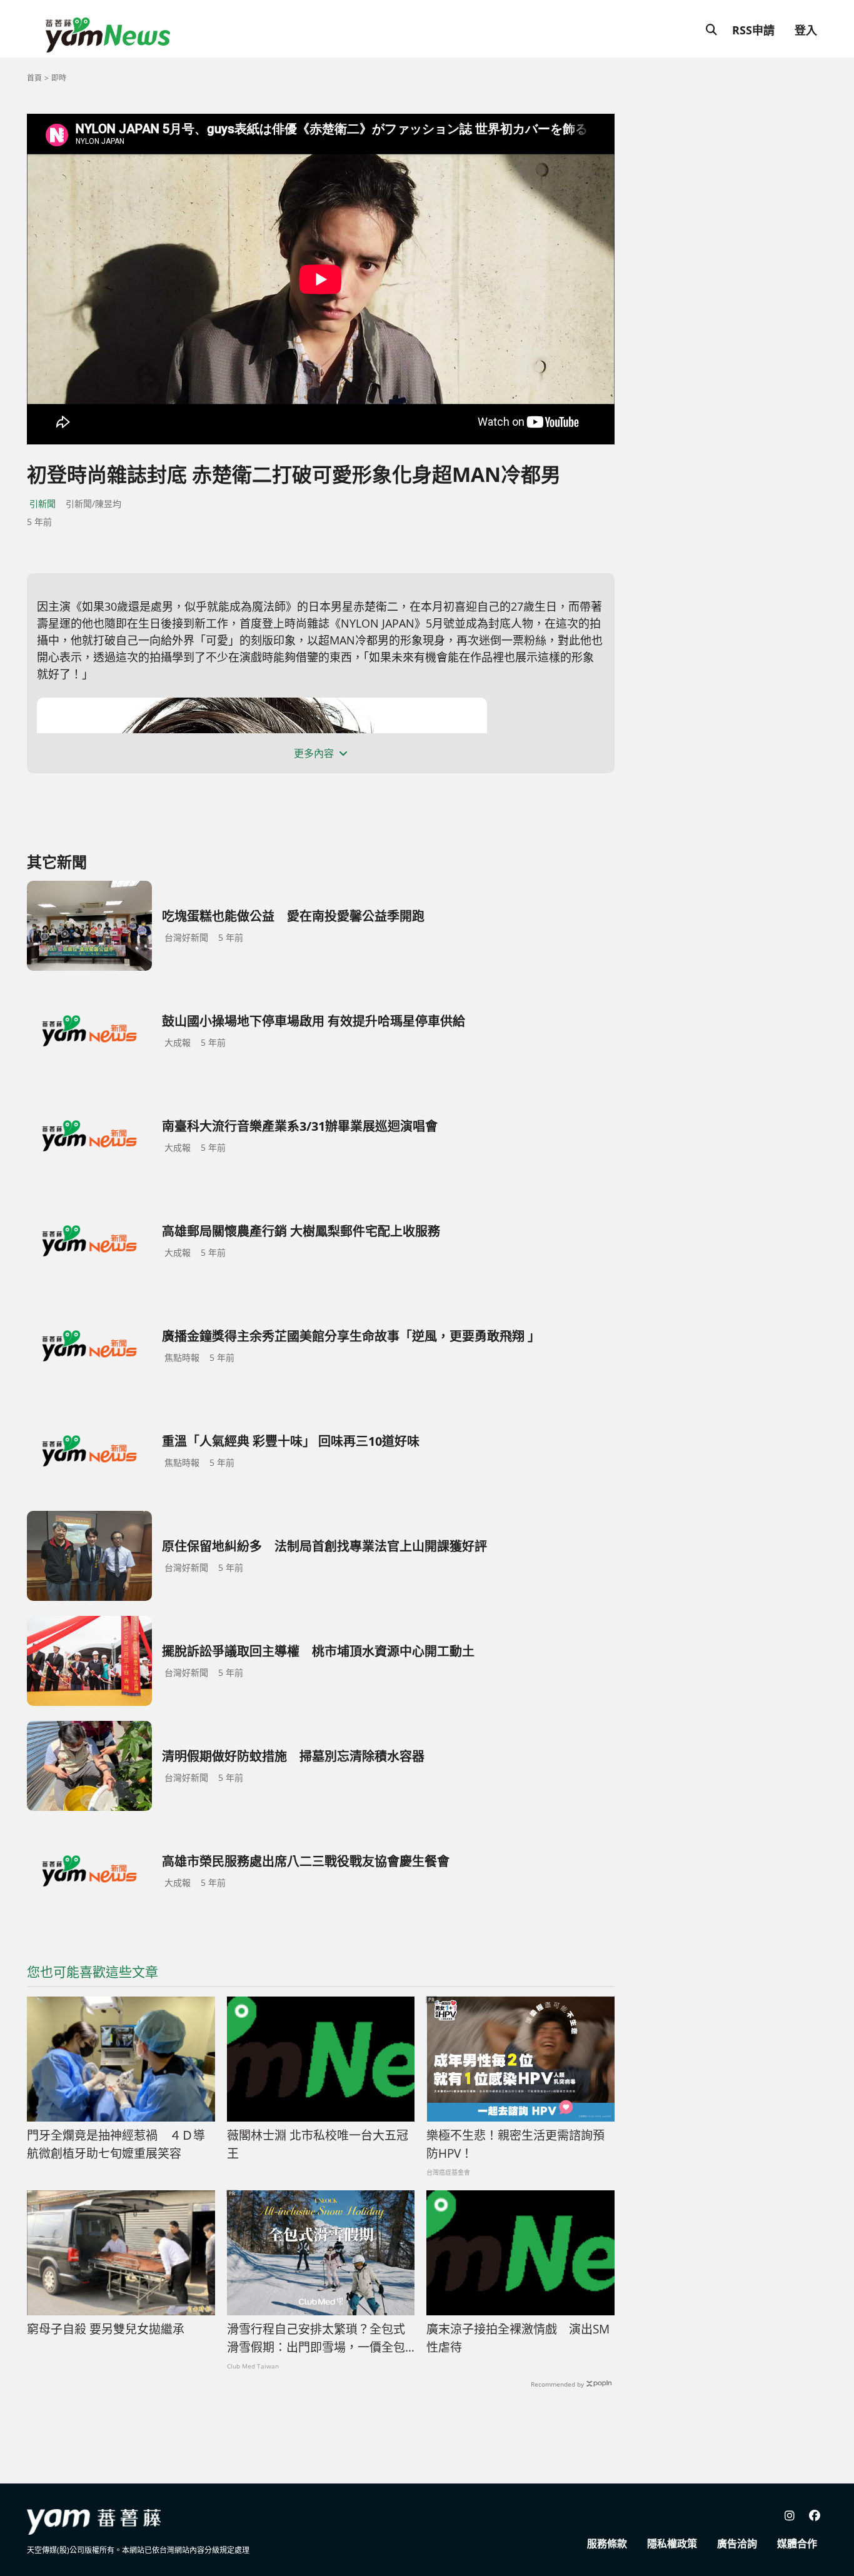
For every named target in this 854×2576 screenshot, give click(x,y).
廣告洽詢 (737, 2543)
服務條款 (607, 2543)
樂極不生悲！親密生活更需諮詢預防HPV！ (515, 2144)
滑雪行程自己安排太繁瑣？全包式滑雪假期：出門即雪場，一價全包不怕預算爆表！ (316, 2338)
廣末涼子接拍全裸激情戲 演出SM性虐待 (518, 2338)
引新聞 (43, 504)
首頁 (34, 78)
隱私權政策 (672, 2543)
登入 (806, 30)
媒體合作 (797, 2543)
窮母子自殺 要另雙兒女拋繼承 (106, 2329)
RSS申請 (753, 30)
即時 (59, 78)
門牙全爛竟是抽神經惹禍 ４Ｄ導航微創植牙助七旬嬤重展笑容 (116, 2144)
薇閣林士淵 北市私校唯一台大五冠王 (318, 2144)
